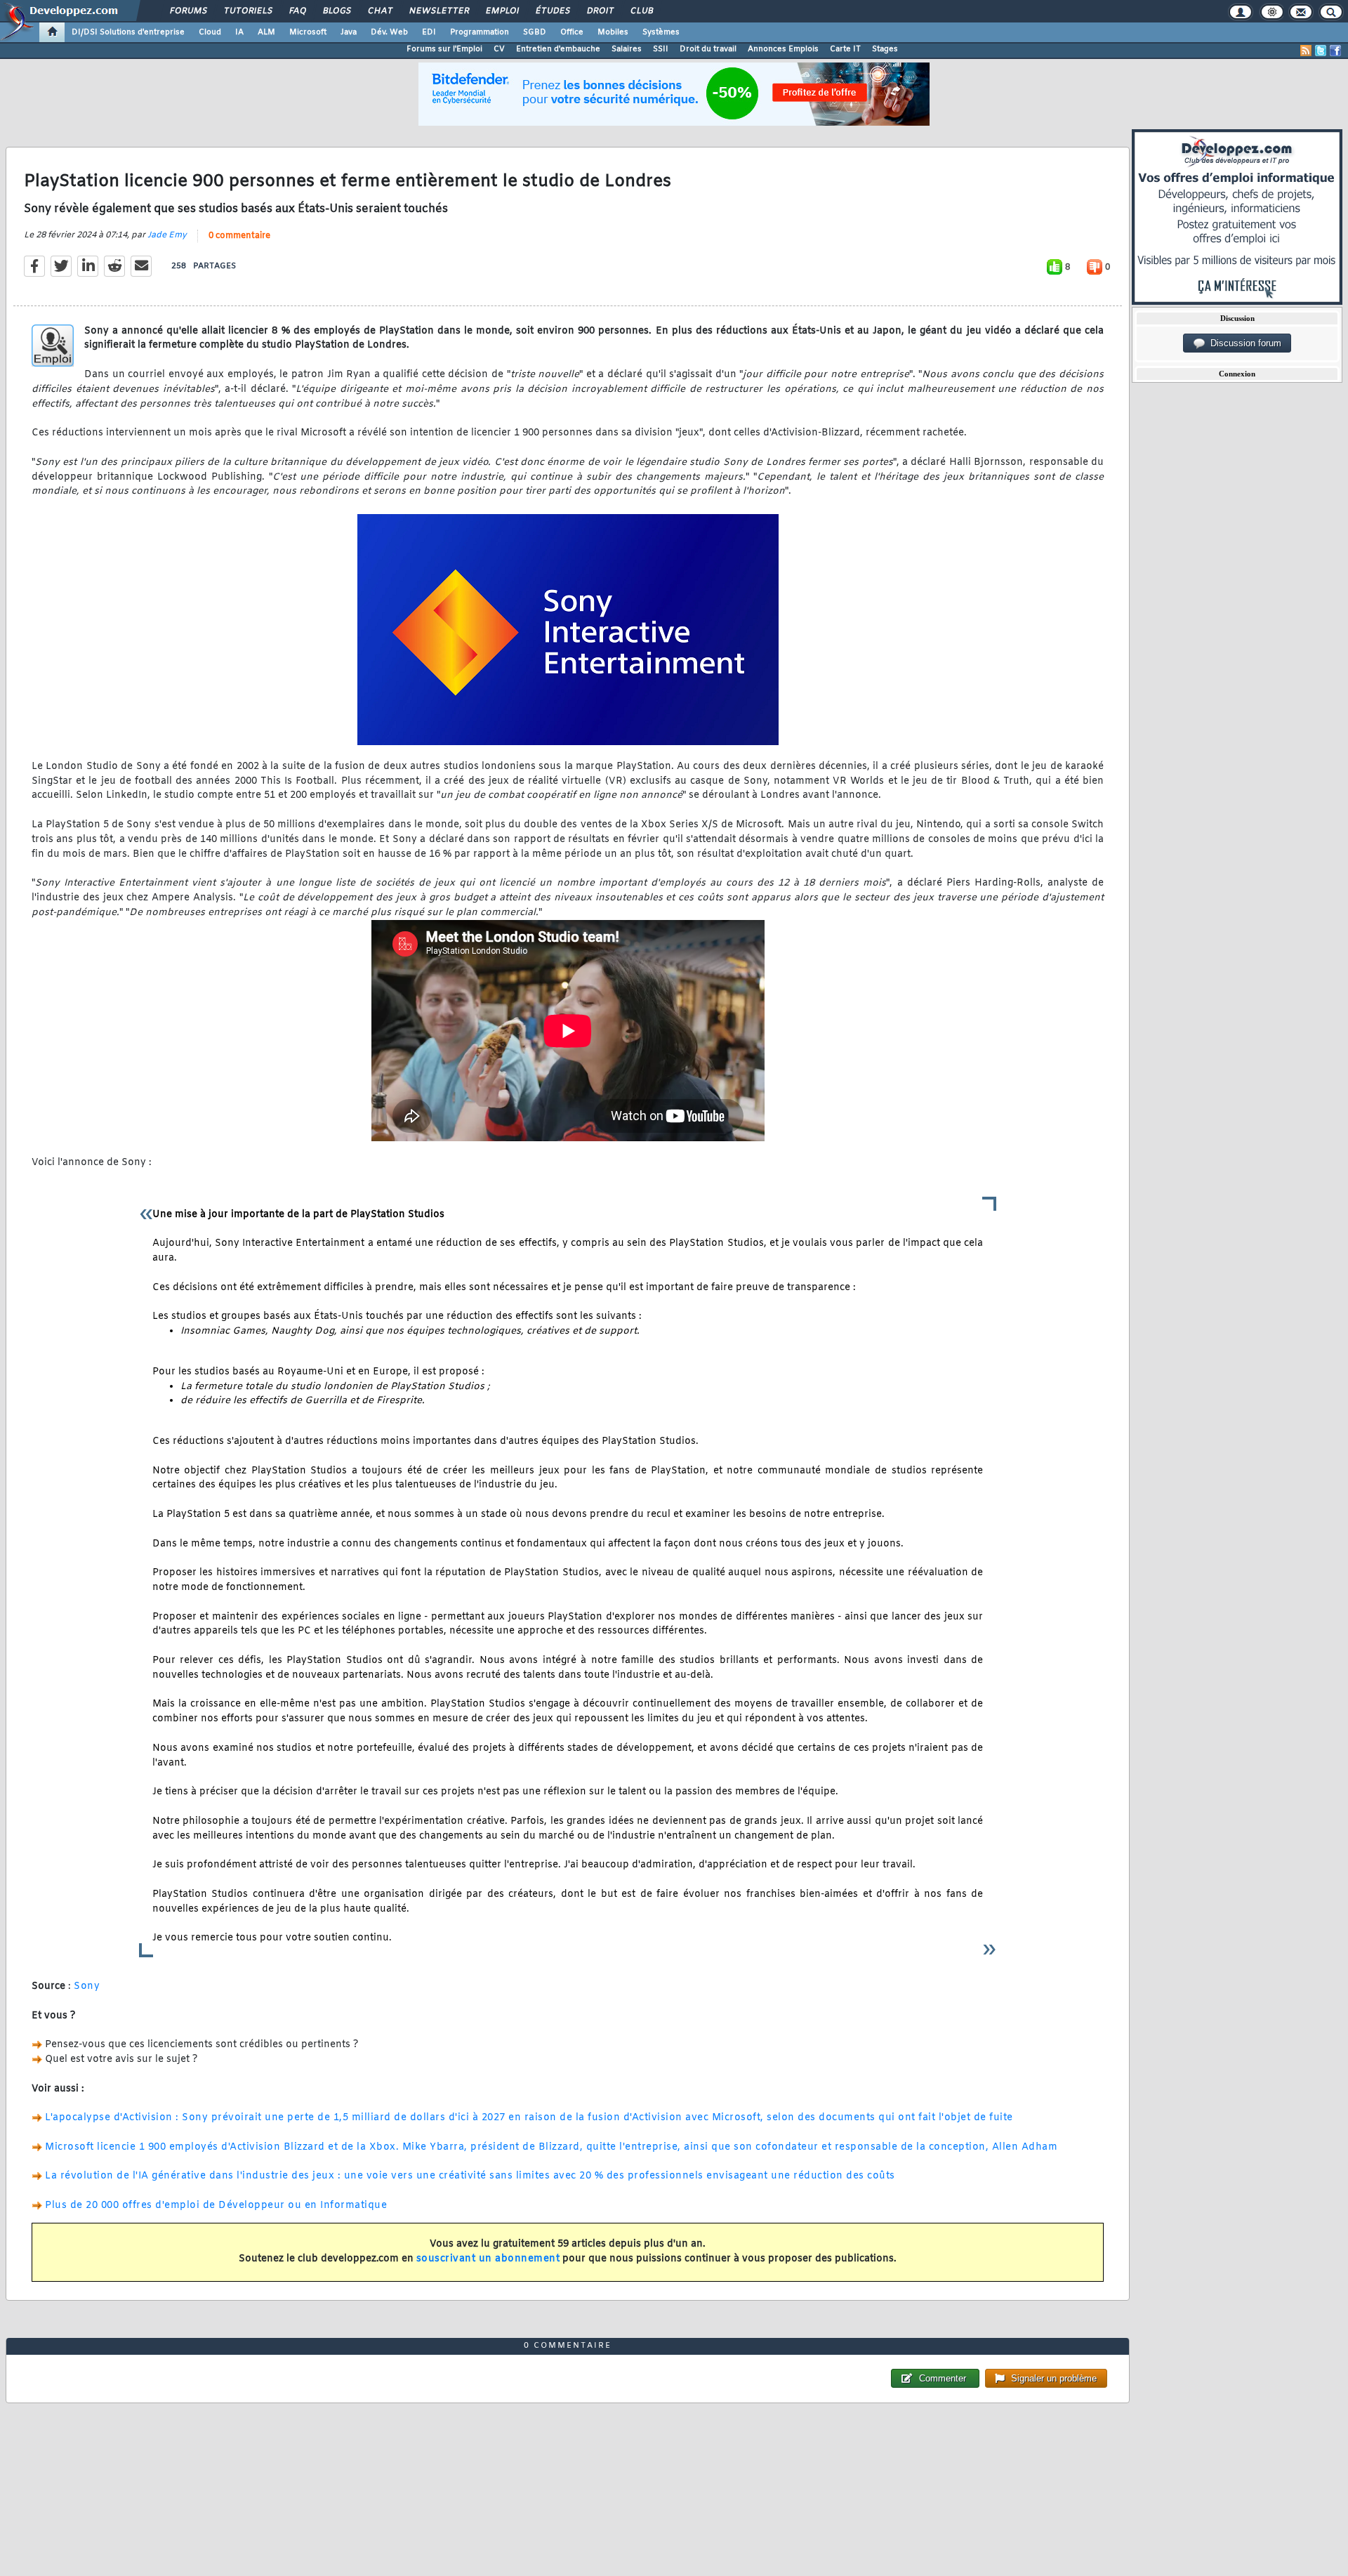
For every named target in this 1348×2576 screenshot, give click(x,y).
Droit (600, 11)
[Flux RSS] (1306, 51)
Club (641, 11)
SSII (661, 49)
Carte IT (845, 49)
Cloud (210, 32)
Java (349, 32)
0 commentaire (239, 236)
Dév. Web (389, 32)
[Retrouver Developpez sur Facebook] (1335, 51)
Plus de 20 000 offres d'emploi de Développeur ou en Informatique (216, 2206)
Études (552, 11)
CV (499, 49)
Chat (379, 11)
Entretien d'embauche (558, 49)
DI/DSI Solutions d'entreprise (128, 32)
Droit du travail (708, 49)
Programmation (480, 32)
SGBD (535, 32)
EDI (429, 32)
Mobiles (613, 32)
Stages (885, 49)
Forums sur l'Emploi (444, 49)
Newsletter (438, 11)
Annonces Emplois (783, 49)
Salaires (627, 49)
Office (572, 32)
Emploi (502, 11)
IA (239, 32)
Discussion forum (1243, 343)
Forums (188, 11)
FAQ (297, 11)
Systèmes (661, 32)
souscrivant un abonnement (488, 2259)
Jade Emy (167, 235)
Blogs (336, 11)
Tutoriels (247, 11)
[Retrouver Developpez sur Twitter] (1321, 51)
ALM (266, 32)
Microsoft (308, 32)
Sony (87, 1986)
